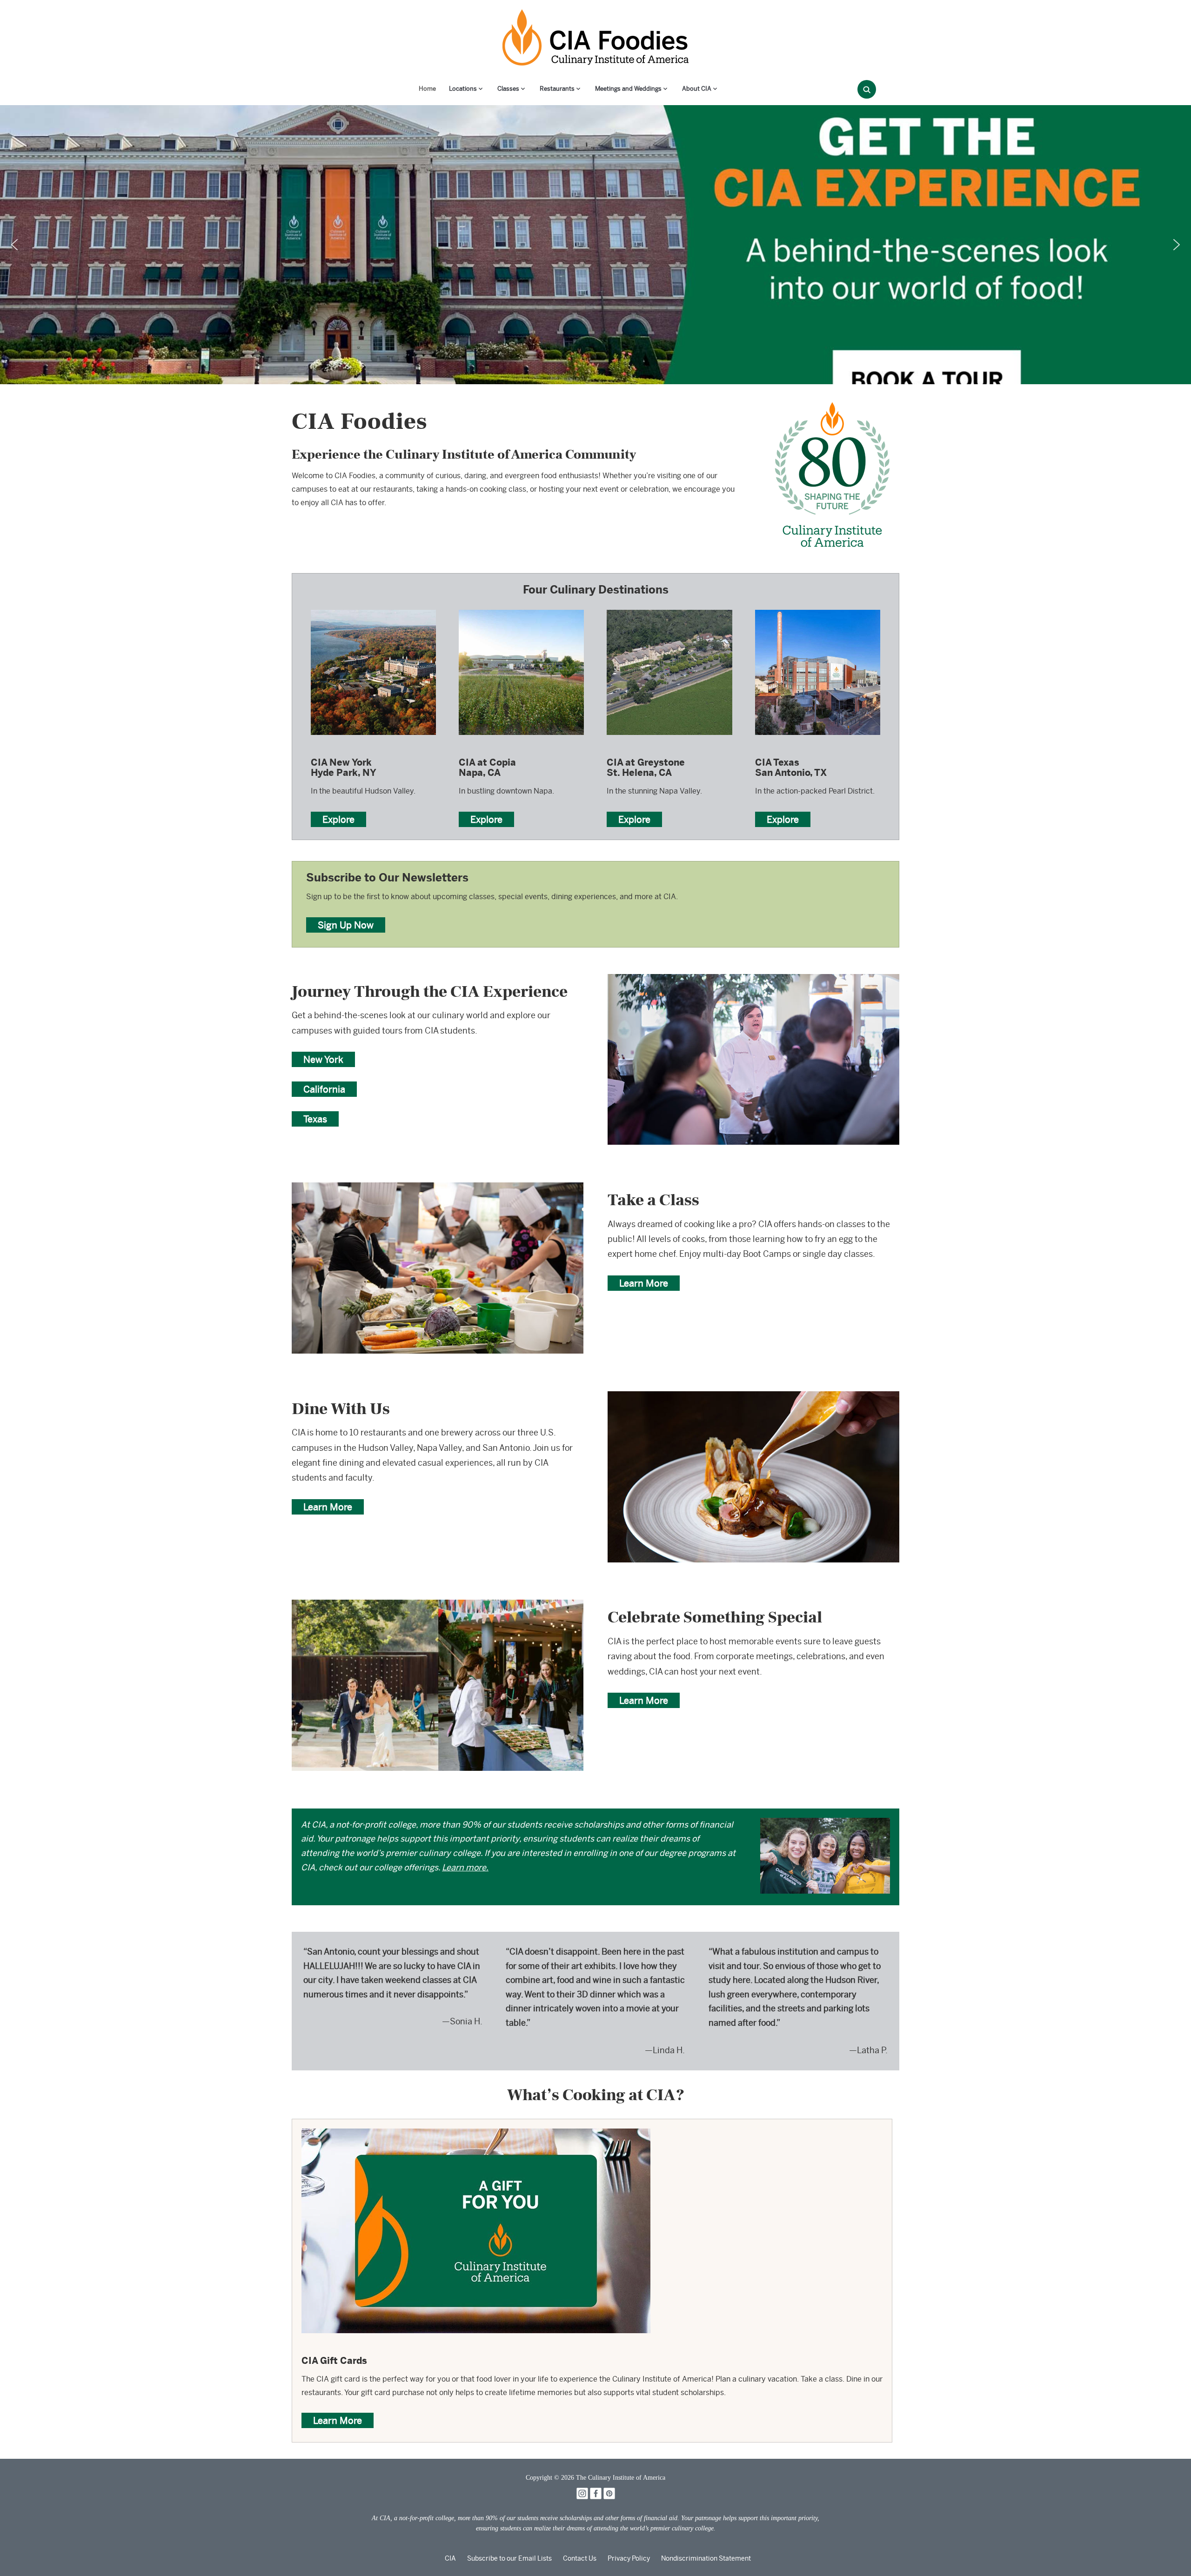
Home (427, 89)
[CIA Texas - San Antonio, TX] (818, 609)
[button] (14, 245)
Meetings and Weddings (628, 89)
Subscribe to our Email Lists (509, 2558)
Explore (338, 819)
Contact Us (580, 2558)
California (324, 1089)
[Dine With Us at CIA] (753, 1398)
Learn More (644, 1283)
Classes (508, 89)
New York (323, 1059)
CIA (450, 2558)
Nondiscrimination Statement (706, 2558)
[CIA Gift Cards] (476, 2135)
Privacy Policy (629, 2558)
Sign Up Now (346, 925)
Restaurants (557, 89)
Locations (463, 89)
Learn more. (465, 1867)
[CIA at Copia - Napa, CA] (521, 609)
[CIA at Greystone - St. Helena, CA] (669, 609)
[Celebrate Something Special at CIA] (438, 1606)
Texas (315, 1119)
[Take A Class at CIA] (438, 1189)
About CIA (697, 89)
